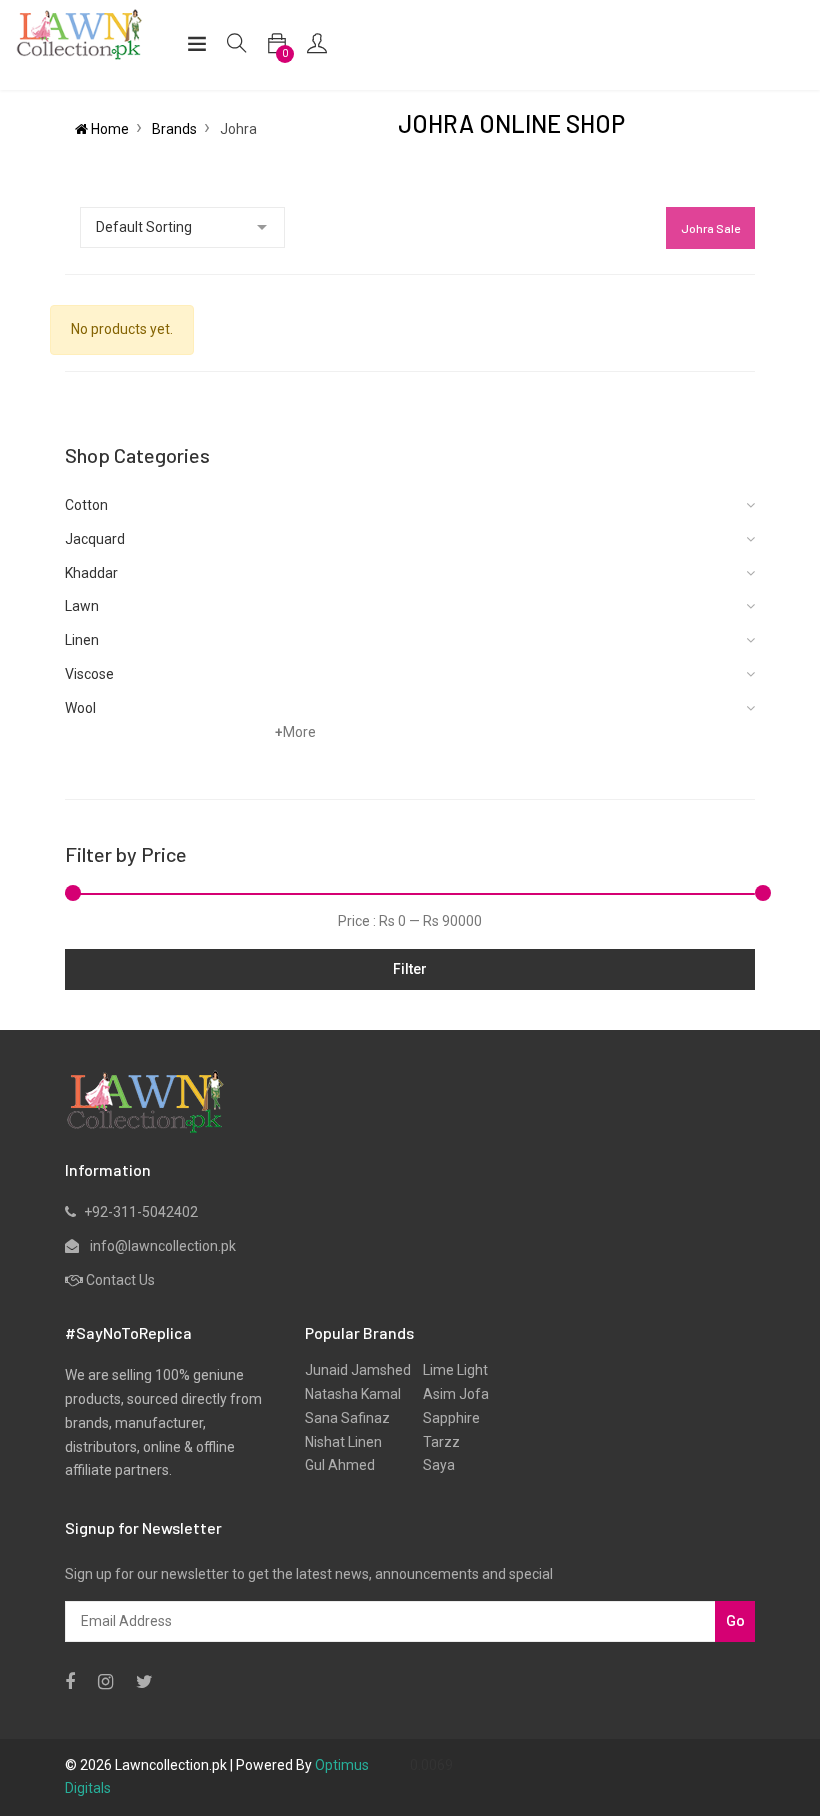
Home (108, 129)
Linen (82, 640)
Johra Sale (710, 228)
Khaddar (91, 573)
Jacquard (95, 539)
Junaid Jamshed (358, 1370)
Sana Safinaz (347, 1418)
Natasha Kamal (353, 1394)
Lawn (82, 606)
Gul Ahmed (340, 1465)
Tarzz (435, 1442)
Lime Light (449, 1370)
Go (735, 1621)
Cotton (86, 505)
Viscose (89, 674)
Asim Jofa (450, 1394)
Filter (410, 969)
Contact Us (120, 1280)
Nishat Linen (343, 1442)
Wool (80, 708)
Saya (433, 1465)
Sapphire (445, 1418)
